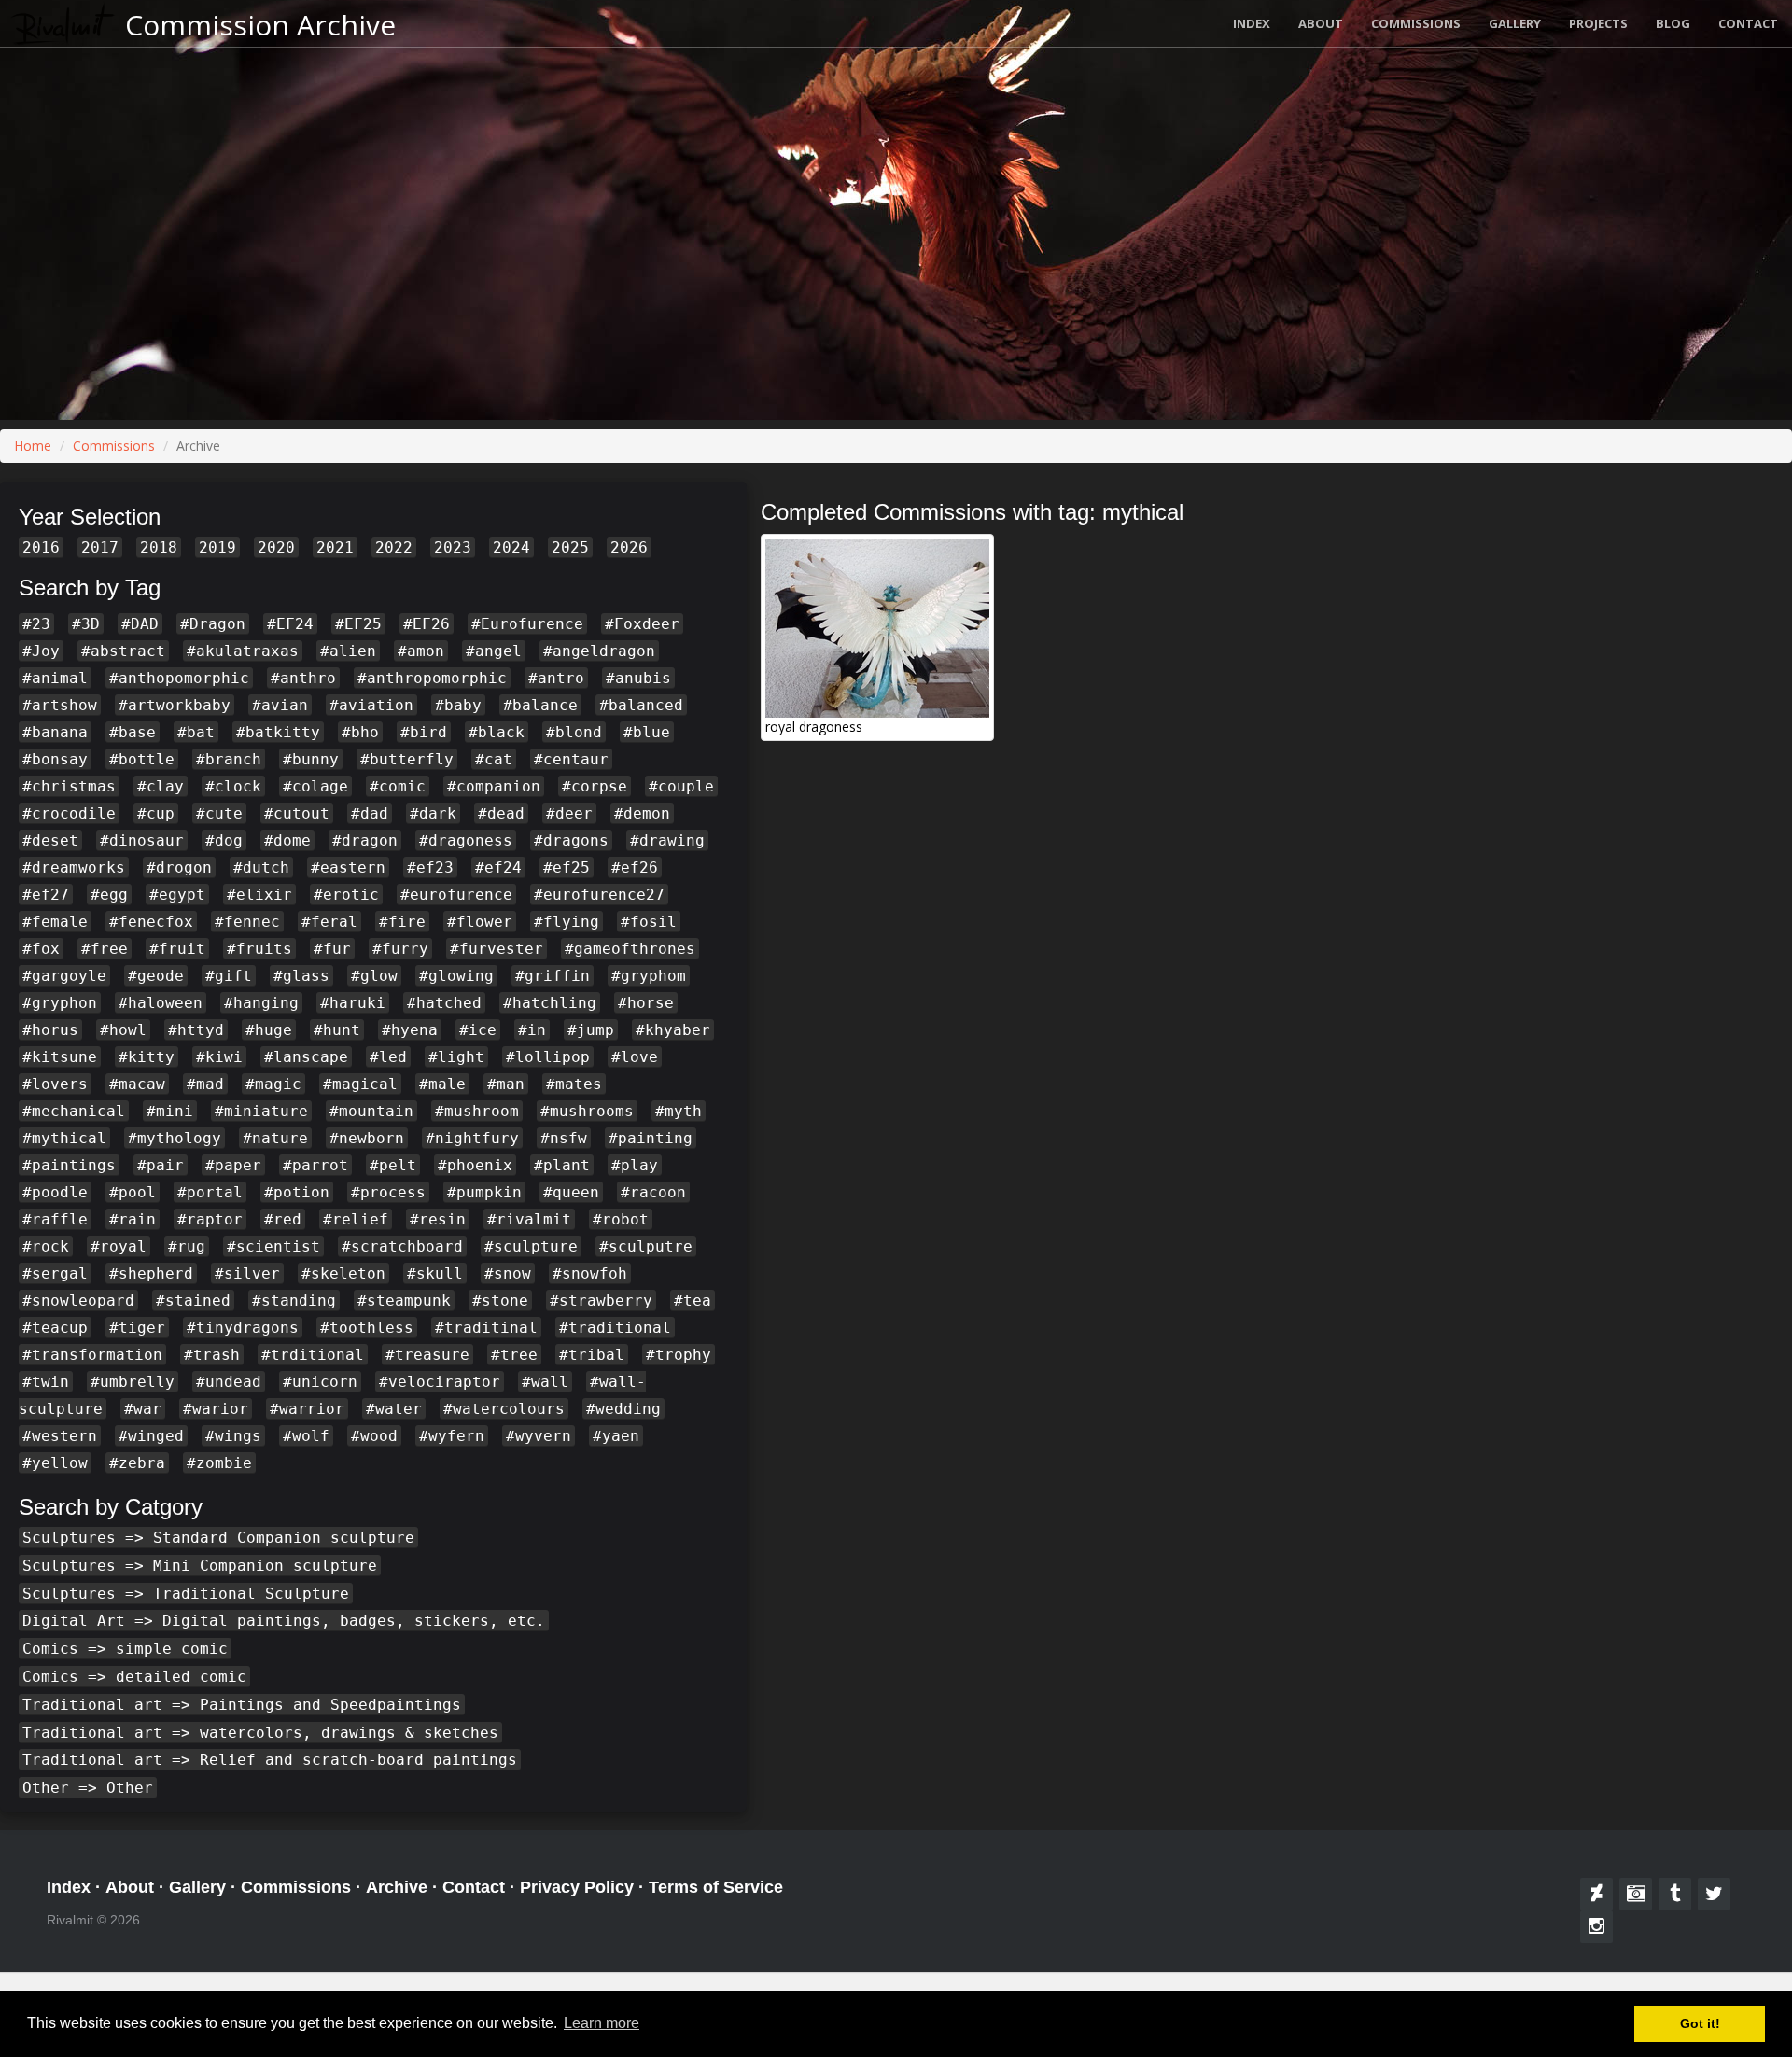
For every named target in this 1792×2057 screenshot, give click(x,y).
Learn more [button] (602, 2023)
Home (33, 446)
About (1321, 23)
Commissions (1416, 23)
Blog (1673, 23)
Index (1252, 23)
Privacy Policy (577, 1887)
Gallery (1515, 23)
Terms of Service (716, 1887)
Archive (397, 1887)
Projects (1598, 23)
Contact (1748, 23)
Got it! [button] (1700, 2023)
